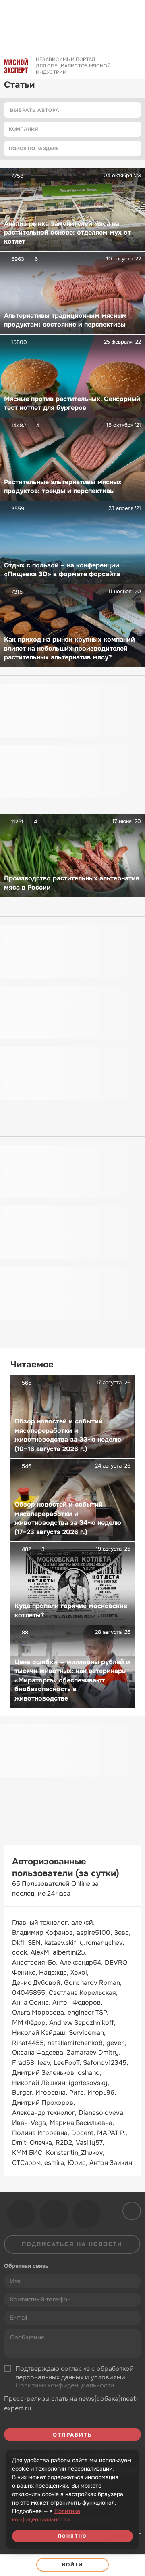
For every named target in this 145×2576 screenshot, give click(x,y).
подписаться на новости (72, 2244)
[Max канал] (87, 2214)
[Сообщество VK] (21, 2214)
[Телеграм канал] (54, 2214)
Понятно (72, 2536)
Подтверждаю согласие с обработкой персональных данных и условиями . (75, 2377)
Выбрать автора (35, 110)
